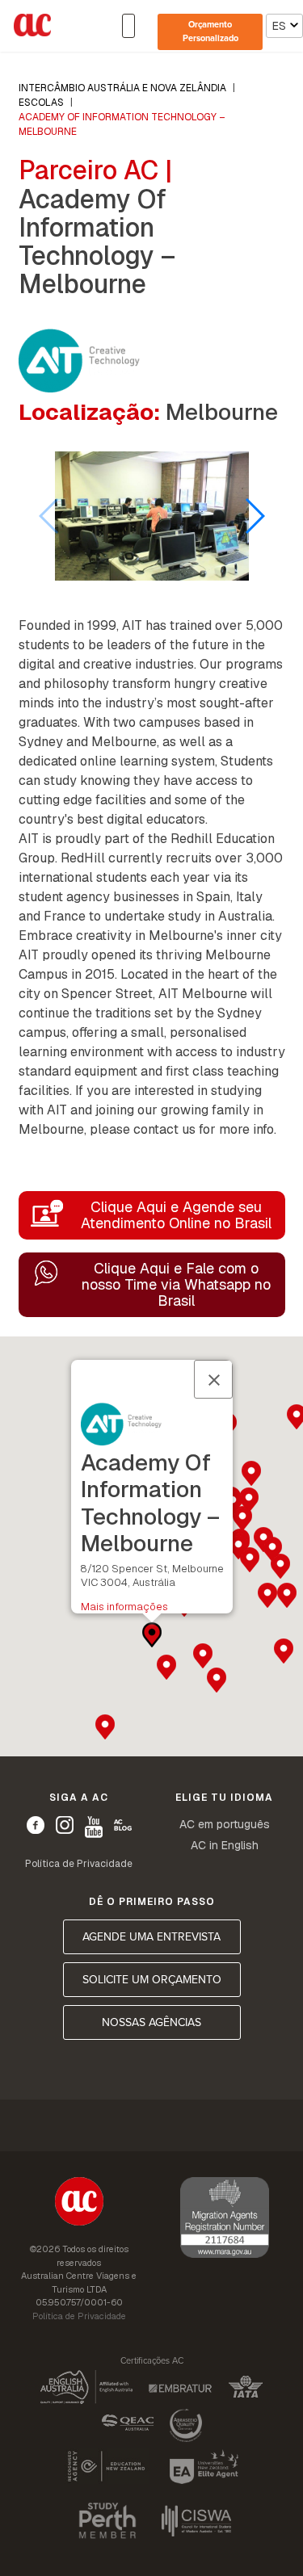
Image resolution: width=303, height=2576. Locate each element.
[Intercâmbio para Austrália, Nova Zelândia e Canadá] (79, 2204)
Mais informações (124, 1607)
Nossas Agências (151, 2022)
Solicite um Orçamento (152, 1980)
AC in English (225, 1845)
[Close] (213, 1379)
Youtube (94, 1827)
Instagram (65, 1825)
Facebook (36, 1825)
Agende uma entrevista (151, 1937)
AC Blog (123, 1825)
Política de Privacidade (79, 1864)
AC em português (225, 1824)
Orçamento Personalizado (210, 31)
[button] (254, 516)
